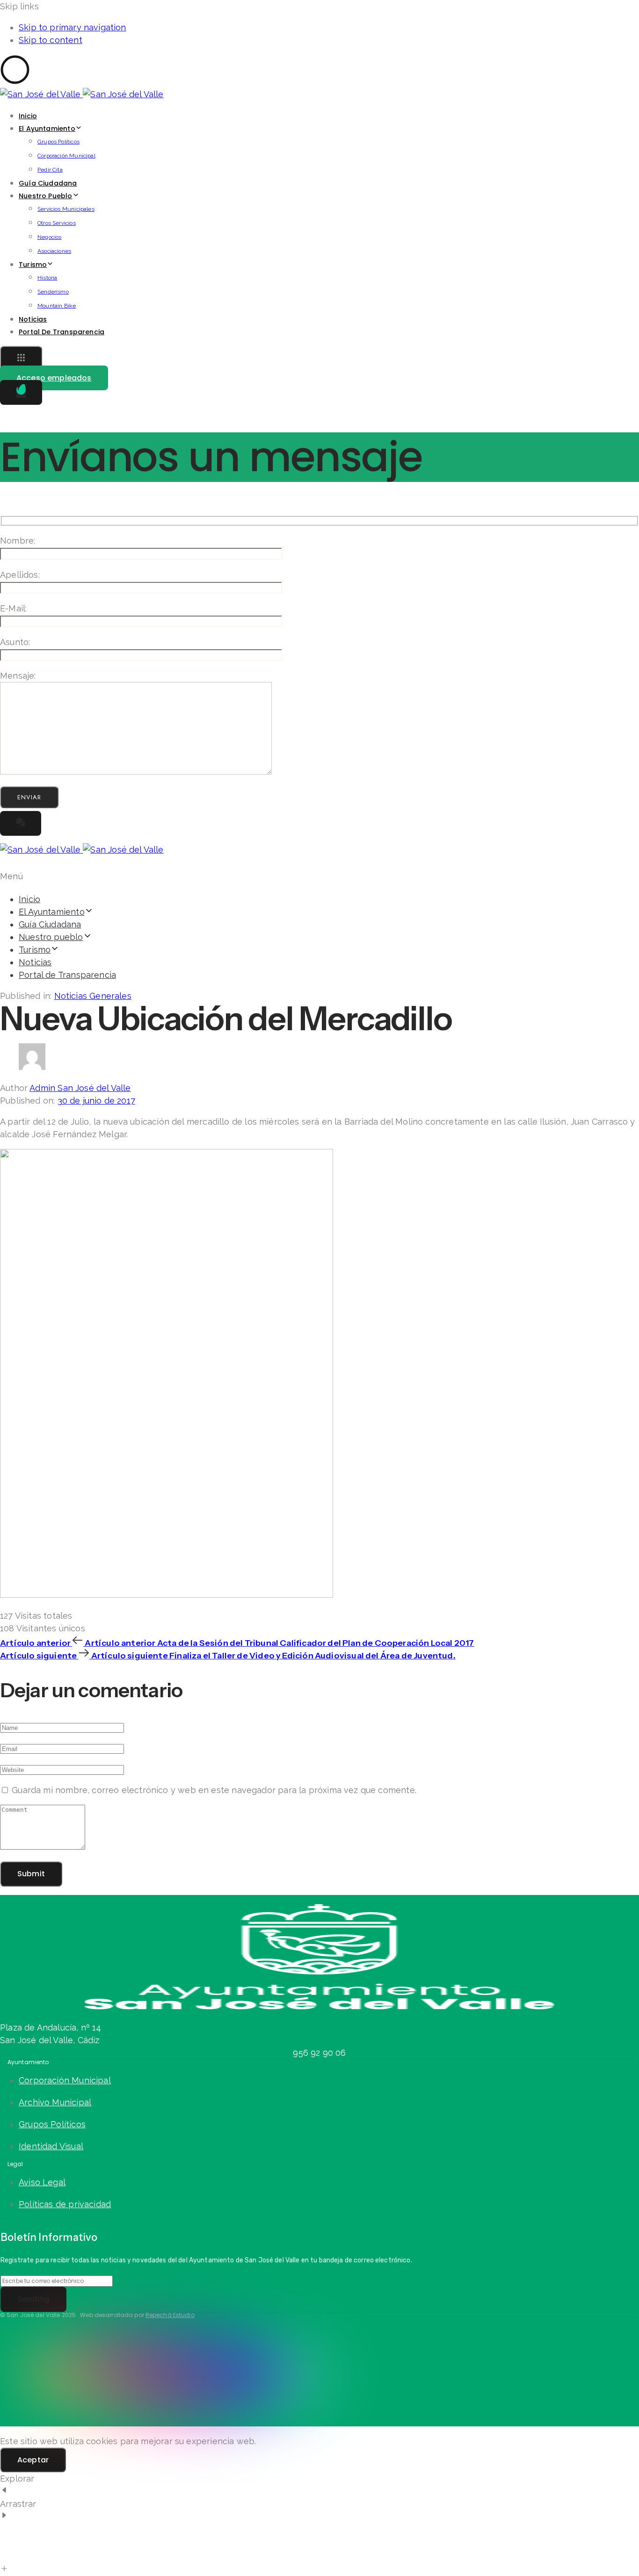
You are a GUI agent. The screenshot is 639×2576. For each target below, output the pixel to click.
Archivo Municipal (55, 2102)
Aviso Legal (42, 2182)
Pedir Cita (50, 170)
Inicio (28, 116)
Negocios (49, 237)
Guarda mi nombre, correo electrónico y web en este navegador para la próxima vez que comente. (214, 1790)
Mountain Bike (57, 306)
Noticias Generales (93, 996)
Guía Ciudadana (48, 183)
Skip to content (51, 40)
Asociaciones (54, 251)
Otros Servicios (57, 223)
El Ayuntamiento (47, 129)
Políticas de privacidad (65, 2204)
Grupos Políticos (58, 142)
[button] (21, 359)
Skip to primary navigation (73, 27)
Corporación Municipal (66, 156)
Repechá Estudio (170, 2315)
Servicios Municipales (66, 209)
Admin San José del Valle (80, 1088)
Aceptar (33, 2460)
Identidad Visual (51, 2146)
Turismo (33, 265)
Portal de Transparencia (62, 332)
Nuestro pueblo (46, 196)
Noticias (33, 319)
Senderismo (53, 292)
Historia (47, 278)
